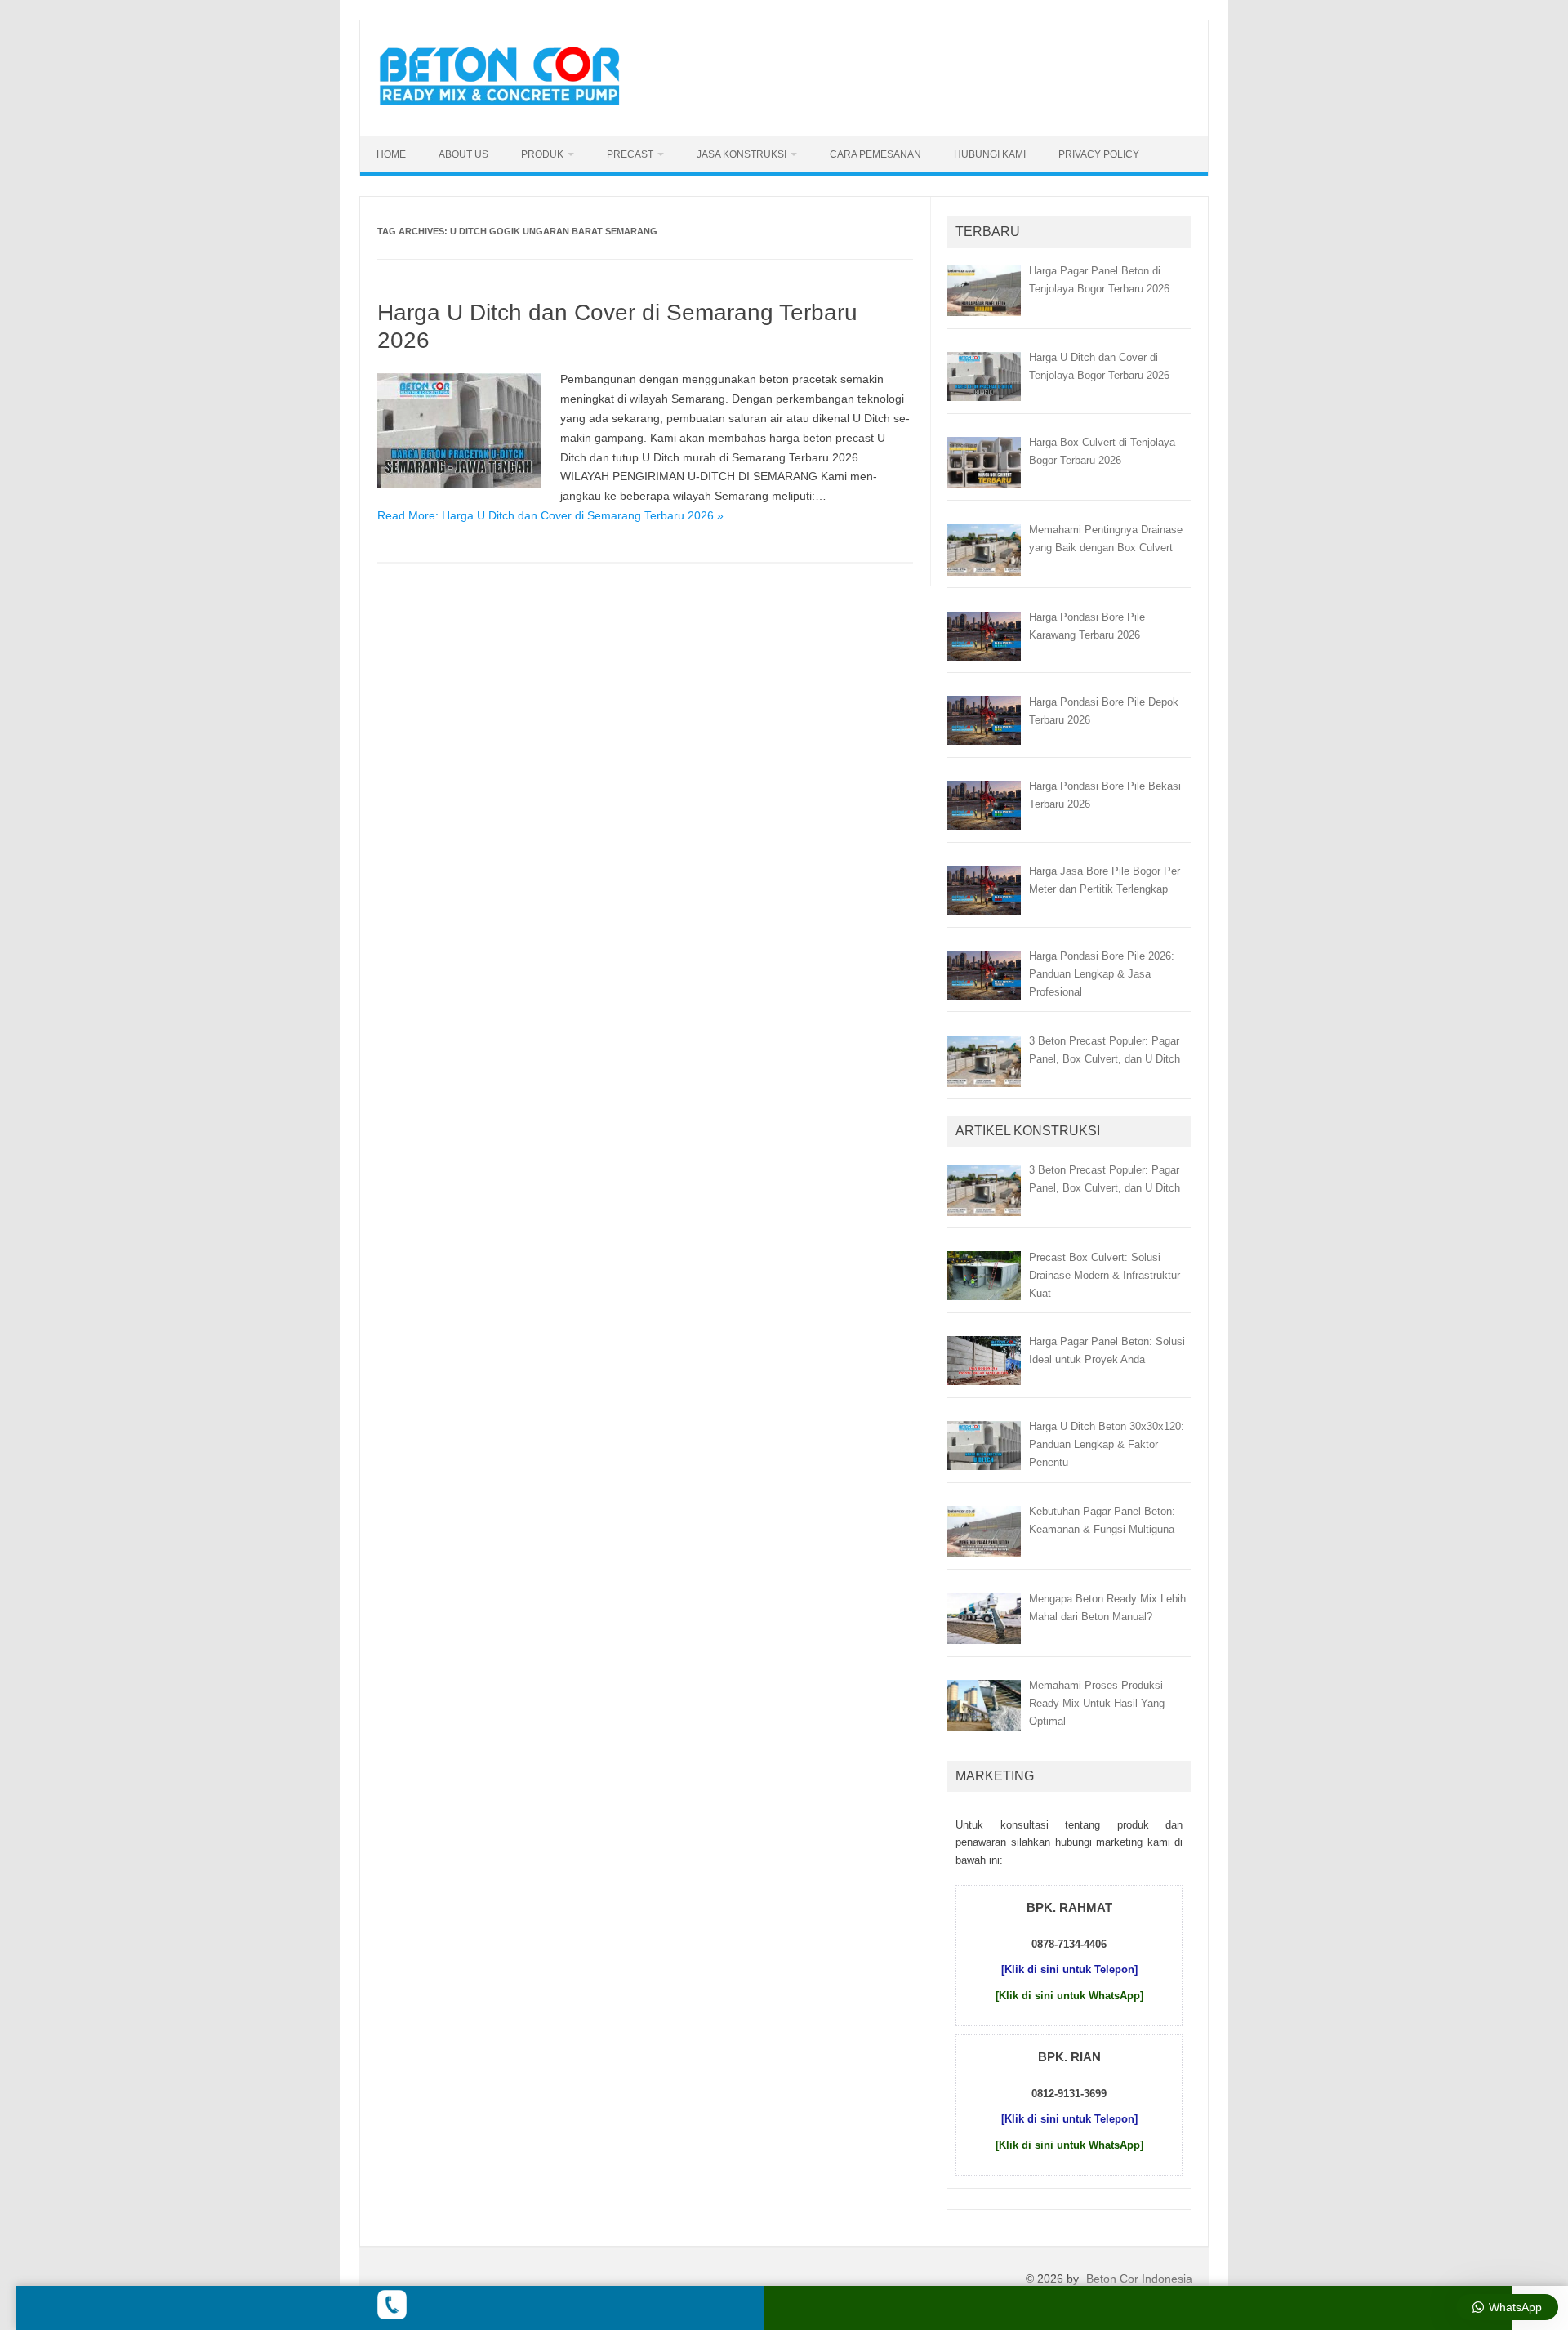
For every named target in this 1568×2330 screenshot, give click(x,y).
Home (391, 154)
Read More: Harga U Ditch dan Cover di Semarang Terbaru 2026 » (550, 515)
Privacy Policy (1099, 154)
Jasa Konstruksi (742, 154)
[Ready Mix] (509, 108)
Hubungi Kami (990, 154)
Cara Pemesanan (875, 154)
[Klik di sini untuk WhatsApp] (1069, 1996)
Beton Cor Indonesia (1139, 2279)
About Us (463, 154)
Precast (630, 154)
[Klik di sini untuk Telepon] (1069, 1969)
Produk (542, 154)
